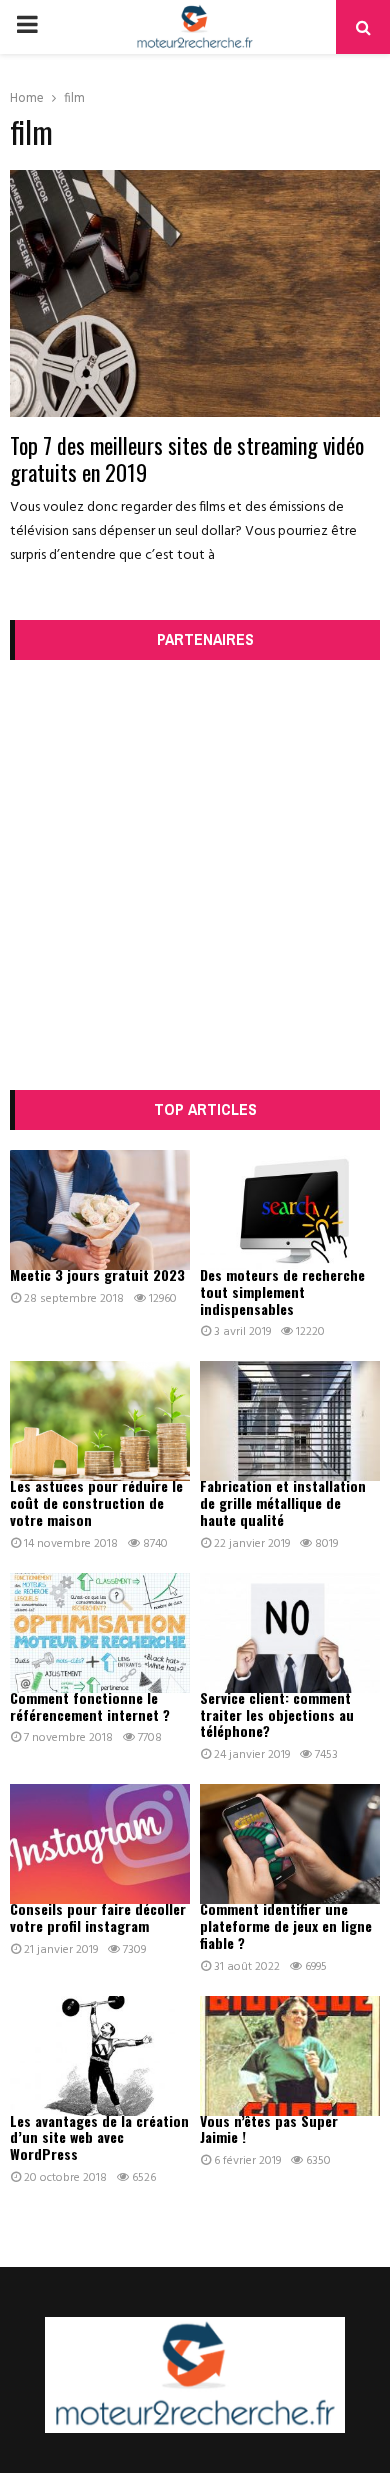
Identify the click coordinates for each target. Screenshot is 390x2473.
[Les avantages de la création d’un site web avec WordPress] (100, 2056)
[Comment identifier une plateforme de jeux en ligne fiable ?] (290, 1844)
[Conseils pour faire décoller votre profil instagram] (100, 1844)
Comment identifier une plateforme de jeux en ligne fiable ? (286, 1925)
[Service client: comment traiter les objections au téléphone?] (290, 1633)
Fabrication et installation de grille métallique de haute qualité (283, 1502)
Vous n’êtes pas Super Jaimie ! (269, 2129)
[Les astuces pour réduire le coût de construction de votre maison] (100, 1421)
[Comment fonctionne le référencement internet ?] (100, 1633)
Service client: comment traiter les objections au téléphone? (277, 1714)
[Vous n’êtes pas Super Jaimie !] (290, 2056)
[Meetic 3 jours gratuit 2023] (100, 1210)
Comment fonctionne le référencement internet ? (90, 1706)
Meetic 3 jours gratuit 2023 (97, 1274)
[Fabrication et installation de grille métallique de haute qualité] (290, 1421)
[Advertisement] (195, 875)
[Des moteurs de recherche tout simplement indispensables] (290, 1210)
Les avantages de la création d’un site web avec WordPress (99, 2137)
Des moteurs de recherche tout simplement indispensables (282, 1291)
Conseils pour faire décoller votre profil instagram (98, 1917)
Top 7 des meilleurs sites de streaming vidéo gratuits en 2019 (187, 459)
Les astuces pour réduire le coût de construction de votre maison (96, 1502)
